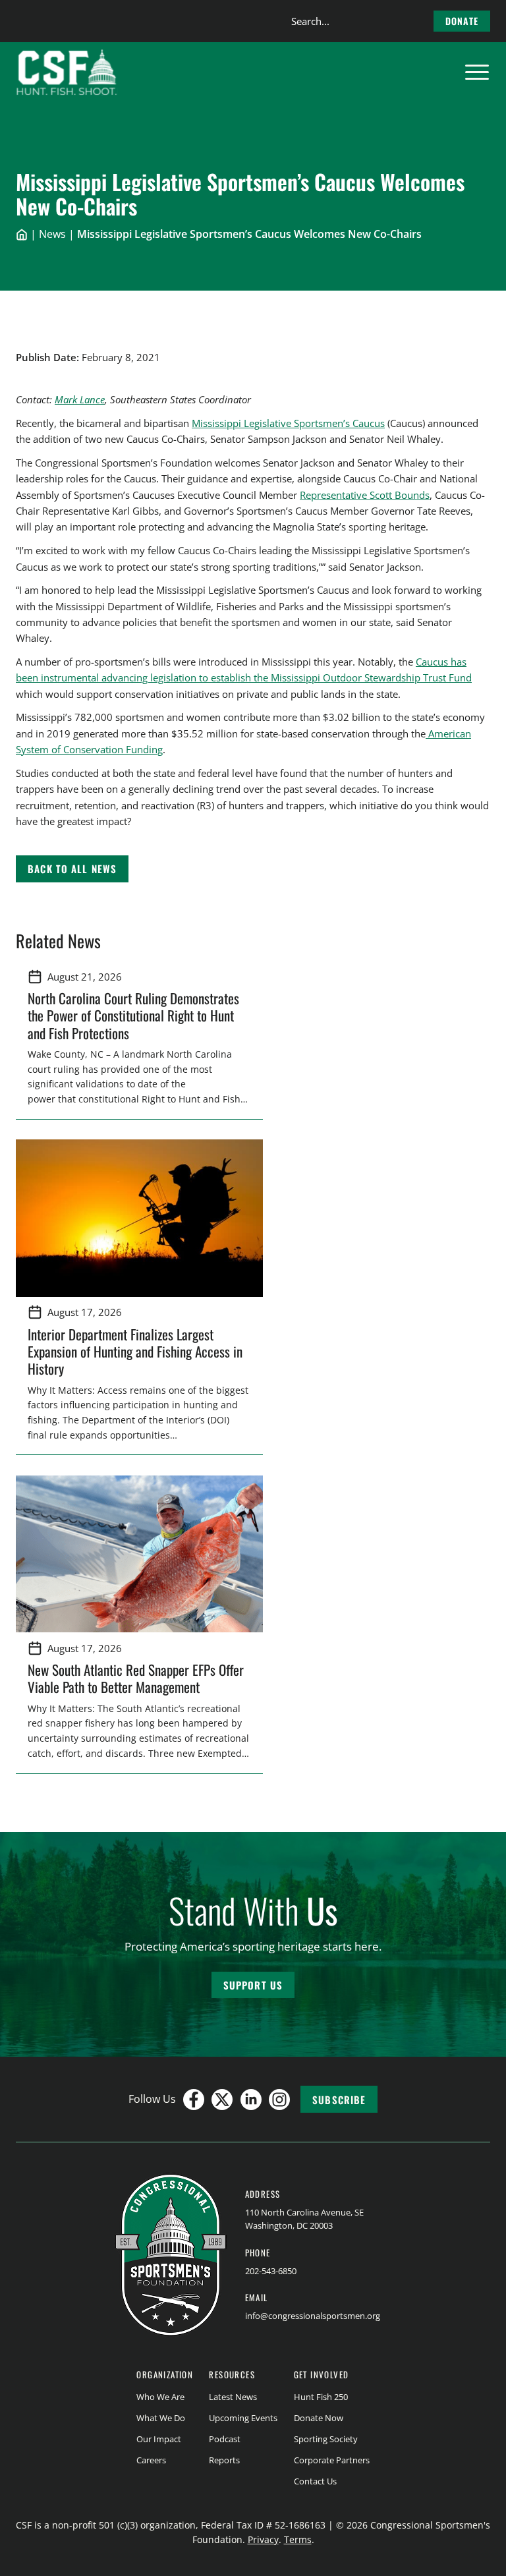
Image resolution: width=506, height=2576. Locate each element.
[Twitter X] (222, 2100)
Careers (151, 2460)
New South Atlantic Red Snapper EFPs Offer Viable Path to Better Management (136, 1678)
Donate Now (319, 2418)
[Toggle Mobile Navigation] (477, 72)
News (52, 234)
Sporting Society (326, 2439)
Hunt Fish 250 (321, 2397)
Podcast (225, 2439)
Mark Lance (80, 399)
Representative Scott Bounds (365, 495)
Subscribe (339, 2100)
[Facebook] (194, 2100)
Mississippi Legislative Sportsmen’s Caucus (288, 423)
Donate (462, 21)
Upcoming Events (243, 2418)
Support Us (253, 1985)
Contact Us (315, 2481)
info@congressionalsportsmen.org (313, 2316)
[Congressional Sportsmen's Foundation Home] (67, 72)
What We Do (161, 2418)
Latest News (233, 2397)
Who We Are (160, 2397)
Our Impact (159, 2439)
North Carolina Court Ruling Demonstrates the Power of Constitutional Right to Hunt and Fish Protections (133, 1016)
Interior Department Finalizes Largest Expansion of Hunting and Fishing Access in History (135, 1352)
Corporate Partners (332, 2460)
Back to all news (72, 869)
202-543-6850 (271, 2271)
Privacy (263, 2539)
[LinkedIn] (251, 2100)
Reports (224, 2460)
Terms (298, 2539)
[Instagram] (279, 2100)
